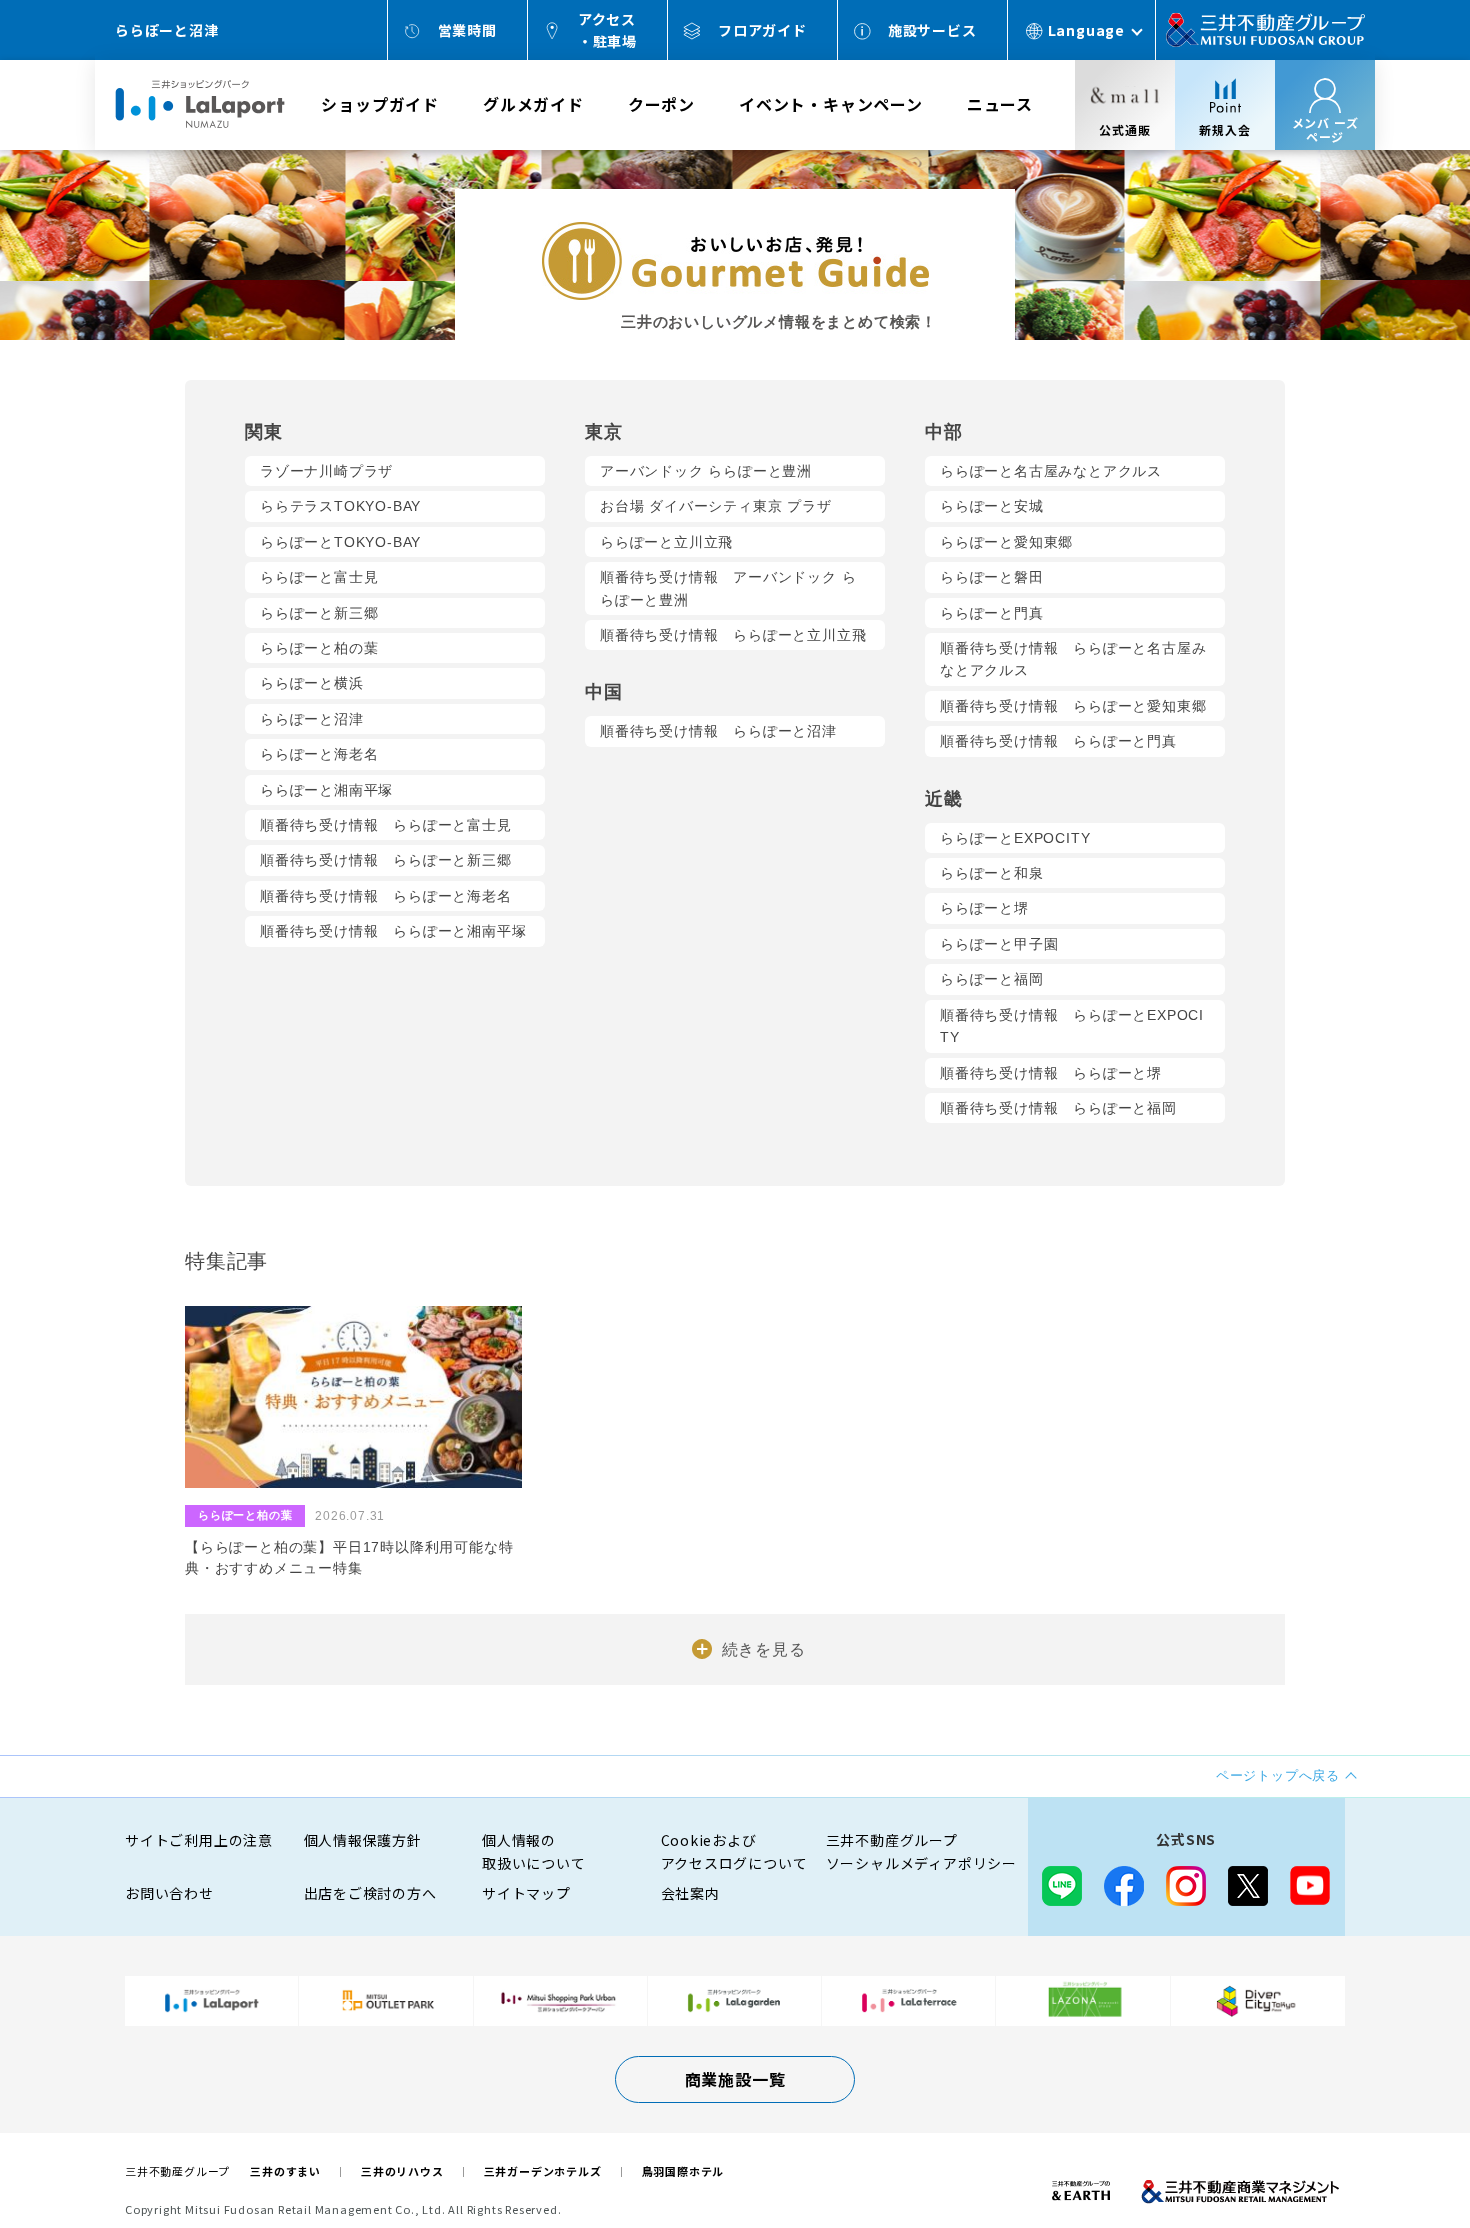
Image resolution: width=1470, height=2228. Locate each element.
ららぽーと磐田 (992, 577)
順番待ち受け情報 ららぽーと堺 (1051, 1073)
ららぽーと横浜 (312, 683)
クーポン (661, 104)
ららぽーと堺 (984, 908)
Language (1086, 30)
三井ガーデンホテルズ (543, 2171)
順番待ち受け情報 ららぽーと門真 (1058, 741)
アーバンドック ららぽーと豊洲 (706, 471)
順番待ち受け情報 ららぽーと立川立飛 (733, 635)
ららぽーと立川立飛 (666, 542)
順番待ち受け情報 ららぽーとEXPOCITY (1072, 1026)
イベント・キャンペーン (831, 104)
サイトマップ (526, 1893)
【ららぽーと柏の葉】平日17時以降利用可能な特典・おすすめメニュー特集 (349, 1557)
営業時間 (467, 30)
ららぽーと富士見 (319, 577)
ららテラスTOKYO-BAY (340, 506)
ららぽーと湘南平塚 (326, 790)
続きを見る (764, 1649)
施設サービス (932, 30)
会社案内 (690, 1893)
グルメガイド (533, 104)
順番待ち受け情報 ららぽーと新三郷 (386, 860)
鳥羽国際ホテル (683, 2171)
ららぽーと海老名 (319, 754)
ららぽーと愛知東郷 (1006, 542)
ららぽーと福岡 (992, 979)
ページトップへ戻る (1392, 2150)
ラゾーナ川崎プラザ (326, 471)
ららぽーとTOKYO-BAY (340, 542)
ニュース (1000, 104)
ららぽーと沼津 (312, 719)
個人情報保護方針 (363, 1840)
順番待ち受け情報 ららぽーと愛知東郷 (1073, 706)
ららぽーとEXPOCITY (1015, 838)
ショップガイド (380, 104)
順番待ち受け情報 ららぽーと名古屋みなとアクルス (1073, 659)
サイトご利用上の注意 (199, 1840)
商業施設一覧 (735, 2079)
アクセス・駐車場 (607, 30)
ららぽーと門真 (992, 613)
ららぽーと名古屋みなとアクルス (1051, 471)
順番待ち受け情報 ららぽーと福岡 (1058, 1108)
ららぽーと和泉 (992, 873)
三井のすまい (285, 2171)
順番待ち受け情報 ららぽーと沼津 (718, 731)
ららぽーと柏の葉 (319, 648)
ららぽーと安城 (992, 506)
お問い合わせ (169, 1893)
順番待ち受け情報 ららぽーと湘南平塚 (393, 931)
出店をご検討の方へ (370, 1893)
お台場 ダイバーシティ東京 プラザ (716, 506)
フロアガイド (762, 30)
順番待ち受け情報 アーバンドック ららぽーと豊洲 (728, 588)
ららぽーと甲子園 (999, 944)
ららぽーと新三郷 (319, 613)
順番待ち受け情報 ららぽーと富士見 (386, 825)
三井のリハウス (402, 2171)
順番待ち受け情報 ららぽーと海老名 (386, 896)
